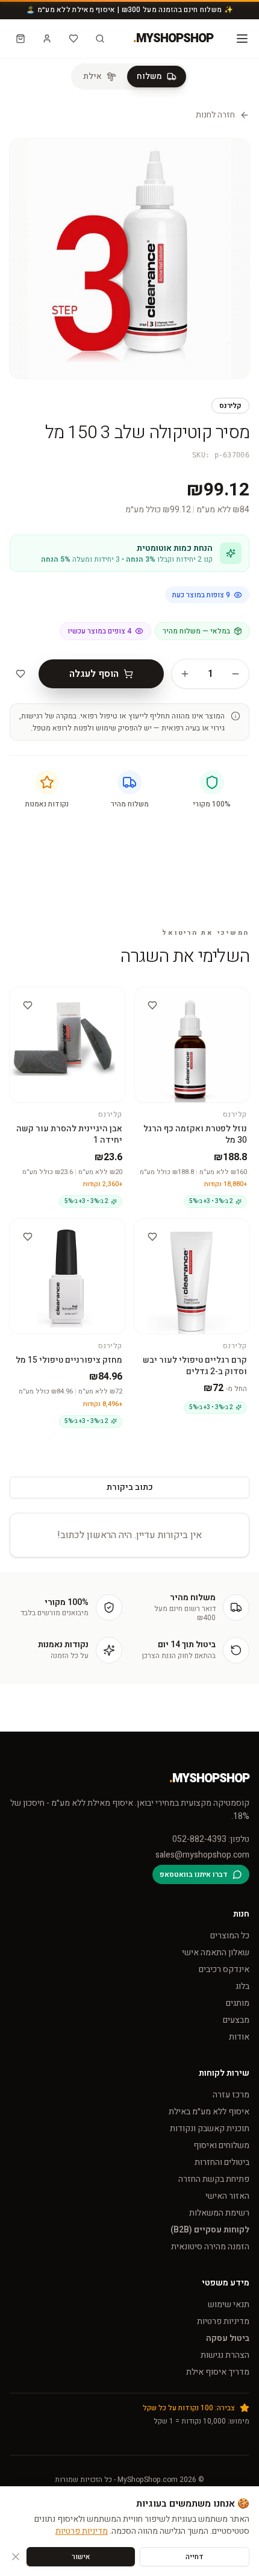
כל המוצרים (230, 1936)
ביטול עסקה (228, 2338)
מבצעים (236, 2020)
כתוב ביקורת (130, 1487)
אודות (239, 2037)
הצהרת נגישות (225, 2355)
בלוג (242, 1986)
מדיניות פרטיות (223, 2321)
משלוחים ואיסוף (221, 2145)
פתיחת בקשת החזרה (214, 2179)
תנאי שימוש (229, 2304)
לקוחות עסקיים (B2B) (210, 2230)
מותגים (238, 2003)
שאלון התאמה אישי (216, 1952)
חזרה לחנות (215, 115)
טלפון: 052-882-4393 (211, 1839)
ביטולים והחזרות (222, 2162)
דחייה (195, 2557)
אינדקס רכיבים (224, 1969)
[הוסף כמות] (185, 674)
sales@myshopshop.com (202, 1855)
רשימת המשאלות (219, 2213)
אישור (81, 2557)
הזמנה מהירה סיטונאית (210, 2247)
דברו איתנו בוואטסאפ (194, 1874)
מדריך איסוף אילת (218, 2372)
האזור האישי (227, 2196)
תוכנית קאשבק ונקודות (210, 2128)
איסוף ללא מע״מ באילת (209, 2112)
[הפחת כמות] (236, 674)
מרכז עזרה (231, 2095)
